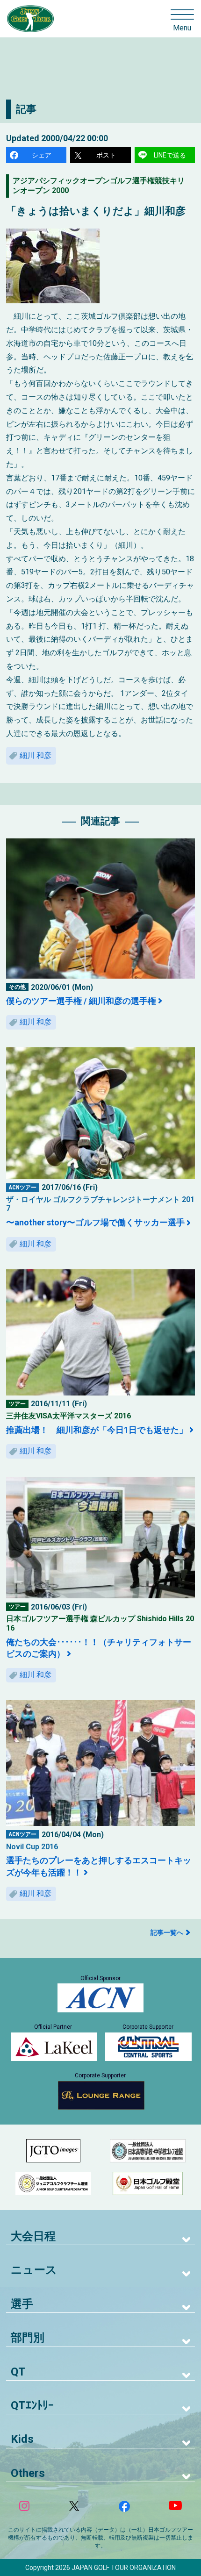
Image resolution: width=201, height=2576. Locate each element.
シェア (42, 155)
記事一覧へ (167, 1932)
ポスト (106, 155)
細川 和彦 (36, 755)
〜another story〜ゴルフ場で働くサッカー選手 (95, 1222)
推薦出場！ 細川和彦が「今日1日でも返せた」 (97, 1430)
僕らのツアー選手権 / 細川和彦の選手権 (81, 1001)
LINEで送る (170, 155)
